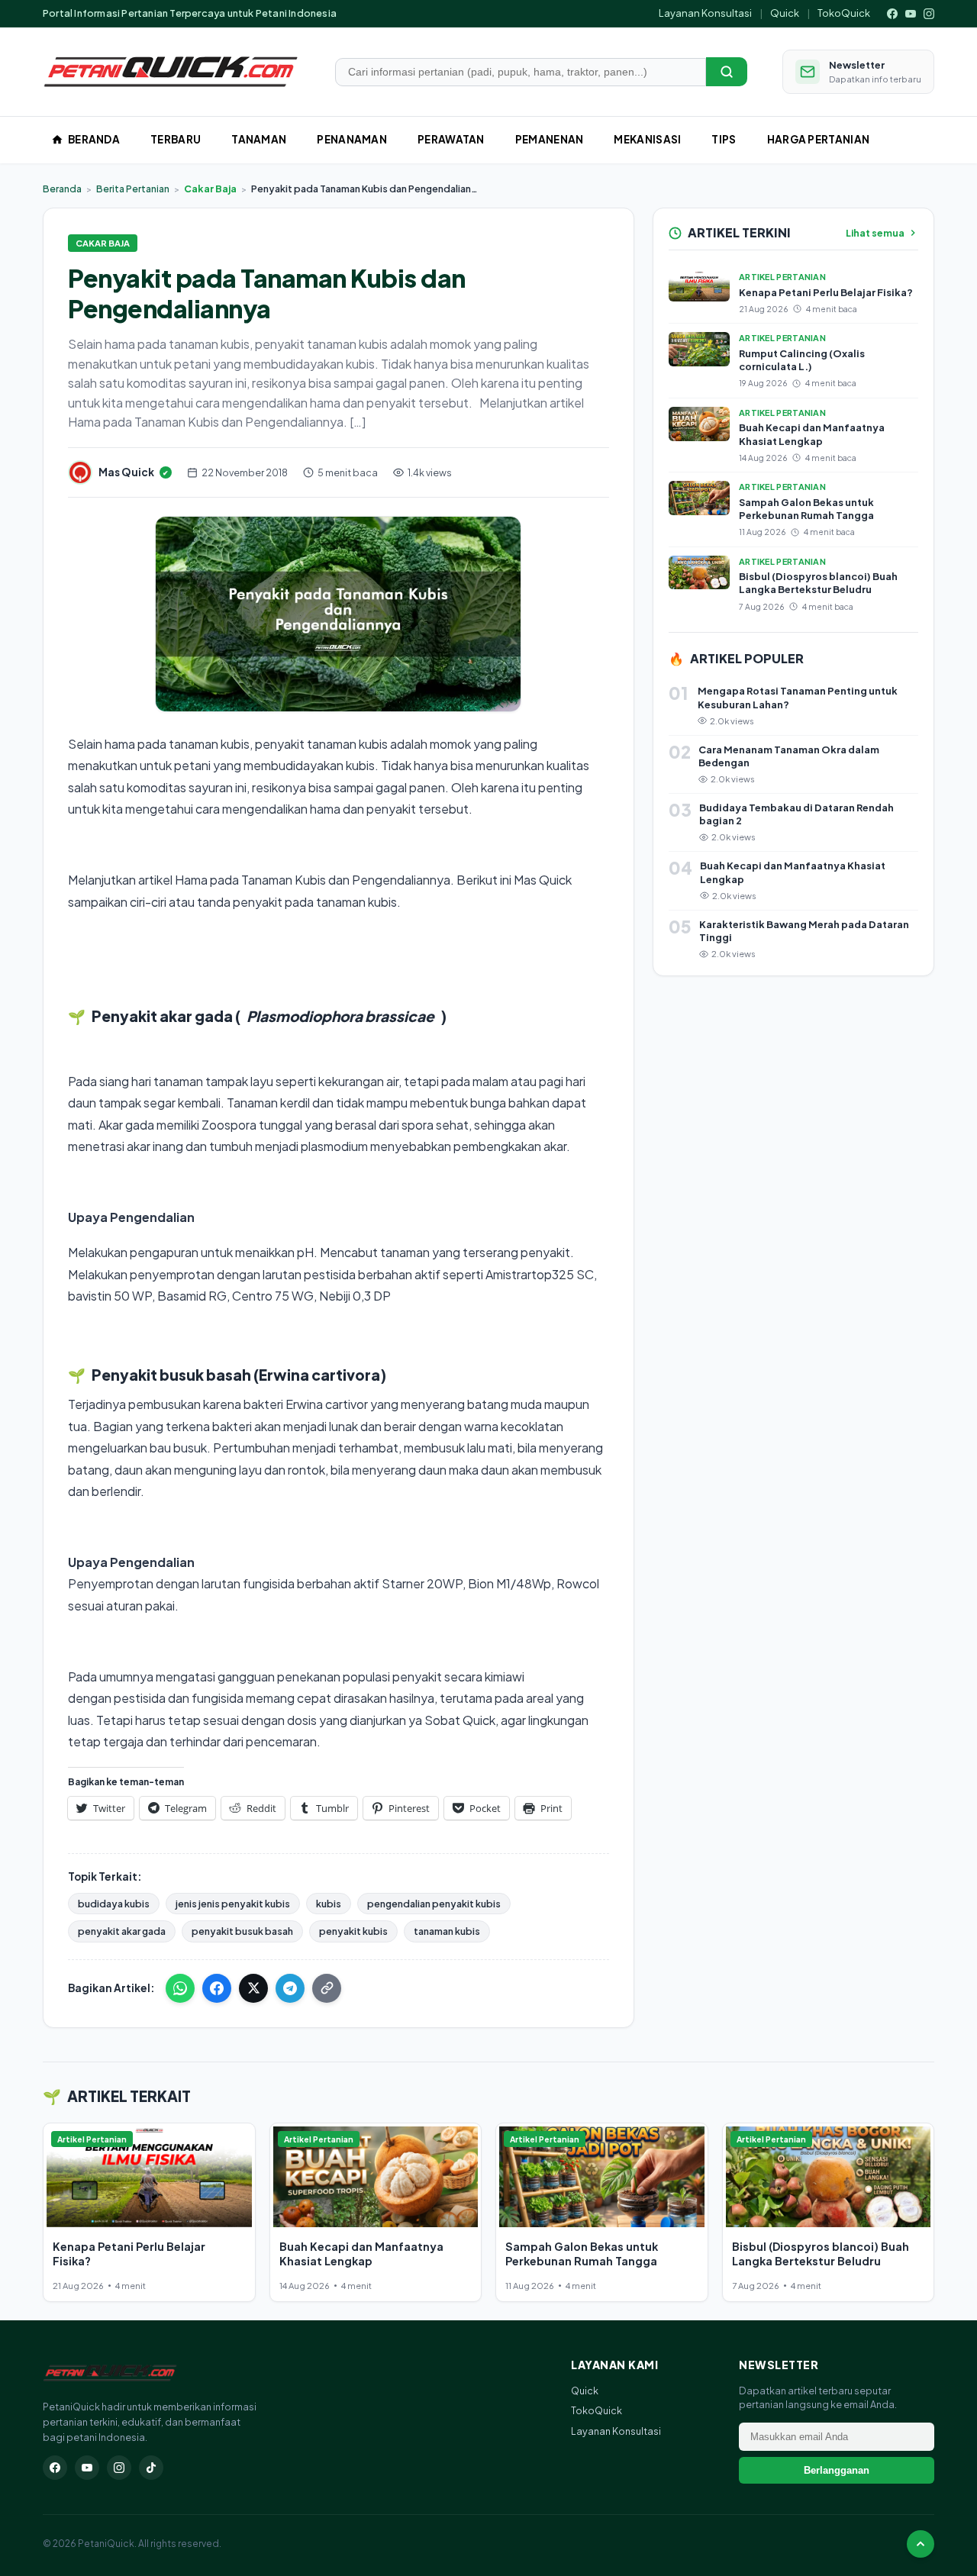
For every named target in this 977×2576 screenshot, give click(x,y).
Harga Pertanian (819, 139)
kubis (329, 1904)
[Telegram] (290, 1988)
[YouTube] (911, 14)
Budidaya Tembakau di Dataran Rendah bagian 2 (796, 814)
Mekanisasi (647, 139)
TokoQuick (844, 13)
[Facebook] (892, 14)
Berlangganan (837, 2470)
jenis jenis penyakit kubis (233, 1904)
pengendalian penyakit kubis (434, 1904)
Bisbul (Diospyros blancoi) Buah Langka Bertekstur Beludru (818, 583)
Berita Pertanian (133, 189)
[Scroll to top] (921, 2544)
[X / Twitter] (253, 1988)
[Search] (727, 72)
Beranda (94, 139)
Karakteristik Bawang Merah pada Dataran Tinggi (804, 931)
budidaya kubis (114, 1904)
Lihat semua (875, 233)
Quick (785, 13)
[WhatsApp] (180, 1988)
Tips (724, 139)
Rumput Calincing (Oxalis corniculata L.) (802, 360)
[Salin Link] (327, 1988)
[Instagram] (929, 14)
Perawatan (451, 139)
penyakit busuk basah (242, 1931)
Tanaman (259, 139)
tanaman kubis (447, 1931)
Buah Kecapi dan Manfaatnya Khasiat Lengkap (812, 434)
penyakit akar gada (122, 1931)
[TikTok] (151, 2468)
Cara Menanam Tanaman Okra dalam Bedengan (789, 756)
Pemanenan (550, 139)
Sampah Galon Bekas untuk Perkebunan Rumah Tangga (806, 509)
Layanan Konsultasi (705, 13)
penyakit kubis (353, 1931)
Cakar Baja (210, 189)
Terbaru (176, 139)
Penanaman (352, 139)
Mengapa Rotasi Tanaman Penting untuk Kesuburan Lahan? (798, 697)
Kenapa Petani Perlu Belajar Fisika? (826, 292)
